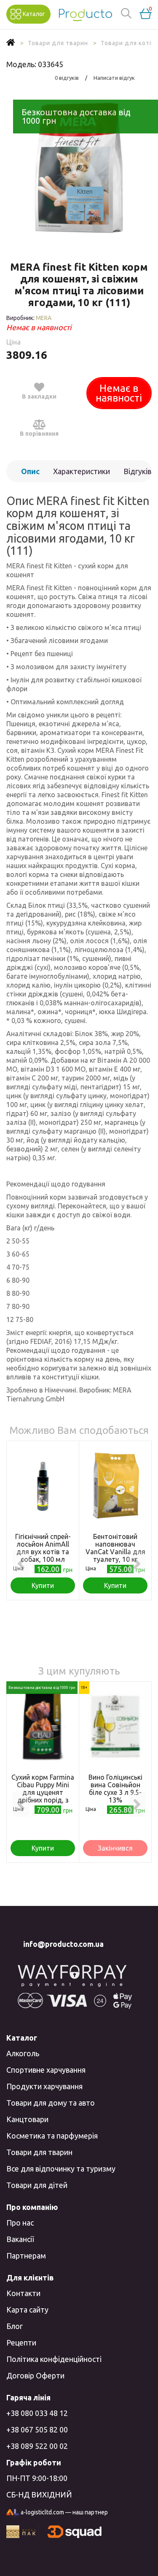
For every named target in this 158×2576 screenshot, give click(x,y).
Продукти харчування (44, 2086)
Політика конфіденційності (54, 2359)
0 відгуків (67, 78)
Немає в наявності (119, 393)
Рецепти (21, 2343)
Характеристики (82, 471)
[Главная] (11, 43)
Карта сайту (27, 2310)
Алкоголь (23, 2053)
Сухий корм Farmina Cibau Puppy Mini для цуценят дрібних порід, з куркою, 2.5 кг (43, 1792)
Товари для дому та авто (51, 2103)
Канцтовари (27, 2119)
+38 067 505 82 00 (37, 2429)
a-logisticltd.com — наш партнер (64, 2512)
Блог (15, 2326)
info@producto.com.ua (63, 1944)
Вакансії (20, 2239)
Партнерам (26, 2256)
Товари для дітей (37, 2185)
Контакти (23, 2293)
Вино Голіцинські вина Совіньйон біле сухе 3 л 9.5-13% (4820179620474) (115, 1792)
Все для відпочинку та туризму (61, 2169)
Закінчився (115, 1848)
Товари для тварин (39, 2152)
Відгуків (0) (137, 475)
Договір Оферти (35, 2375)
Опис (30, 471)
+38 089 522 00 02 (37, 2446)
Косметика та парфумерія (52, 2136)
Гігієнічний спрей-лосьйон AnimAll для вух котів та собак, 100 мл (43, 1548)
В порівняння (39, 434)
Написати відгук (114, 78)
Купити (43, 1585)
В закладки (39, 396)
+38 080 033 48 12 (37, 2413)
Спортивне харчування (46, 2070)
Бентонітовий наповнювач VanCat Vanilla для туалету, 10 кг (115, 1548)
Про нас (20, 2223)
